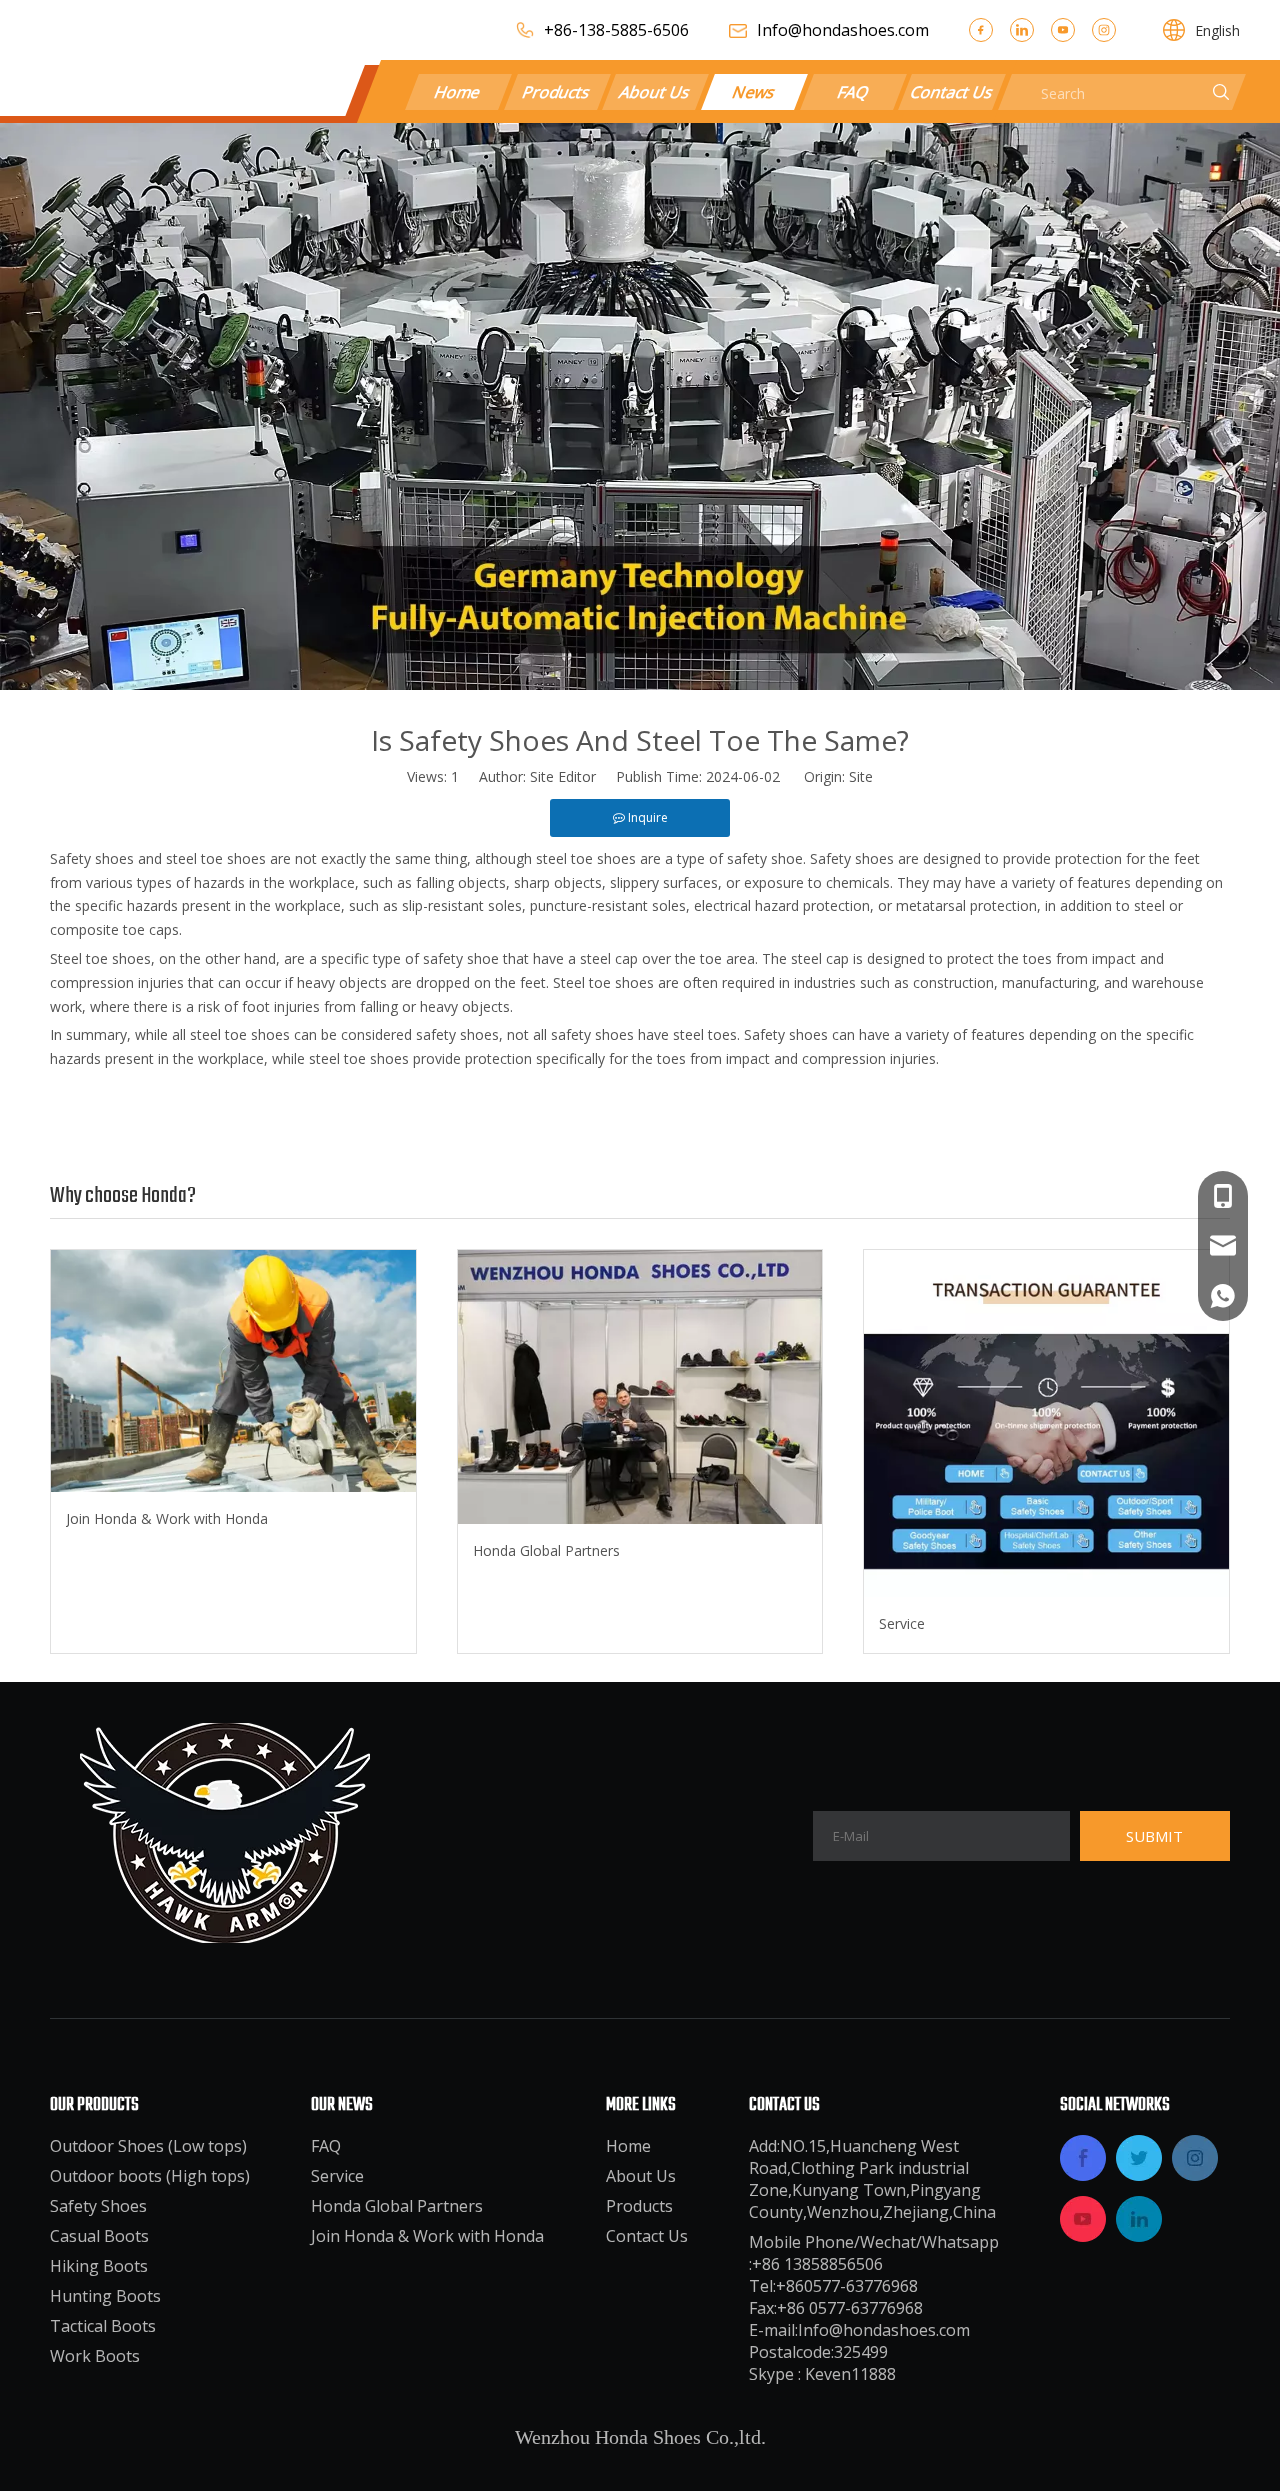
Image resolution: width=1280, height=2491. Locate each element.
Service (902, 1623)
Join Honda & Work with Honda (167, 1518)
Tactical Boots (103, 2326)
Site (861, 776)
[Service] (1046, 1423)
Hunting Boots (105, 2296)
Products (556, 92)
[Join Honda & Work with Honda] (233, 1371)
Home (458, 92)
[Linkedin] (1022, 30)
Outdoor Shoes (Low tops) (148, 2146)
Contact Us (952, 92)
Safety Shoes (98, 2206)
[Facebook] (981, 30)
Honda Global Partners (546, 1550)
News (754, 92)
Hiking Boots (99, 2266)
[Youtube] (1063, 30)
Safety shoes (92, 858)
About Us (655, 92)
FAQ (853, 92)
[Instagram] (1104, 30)
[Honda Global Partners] (640, 1386)
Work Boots (95, 2356)
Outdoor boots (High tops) (150, 2176)
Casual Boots (99, 2236)
